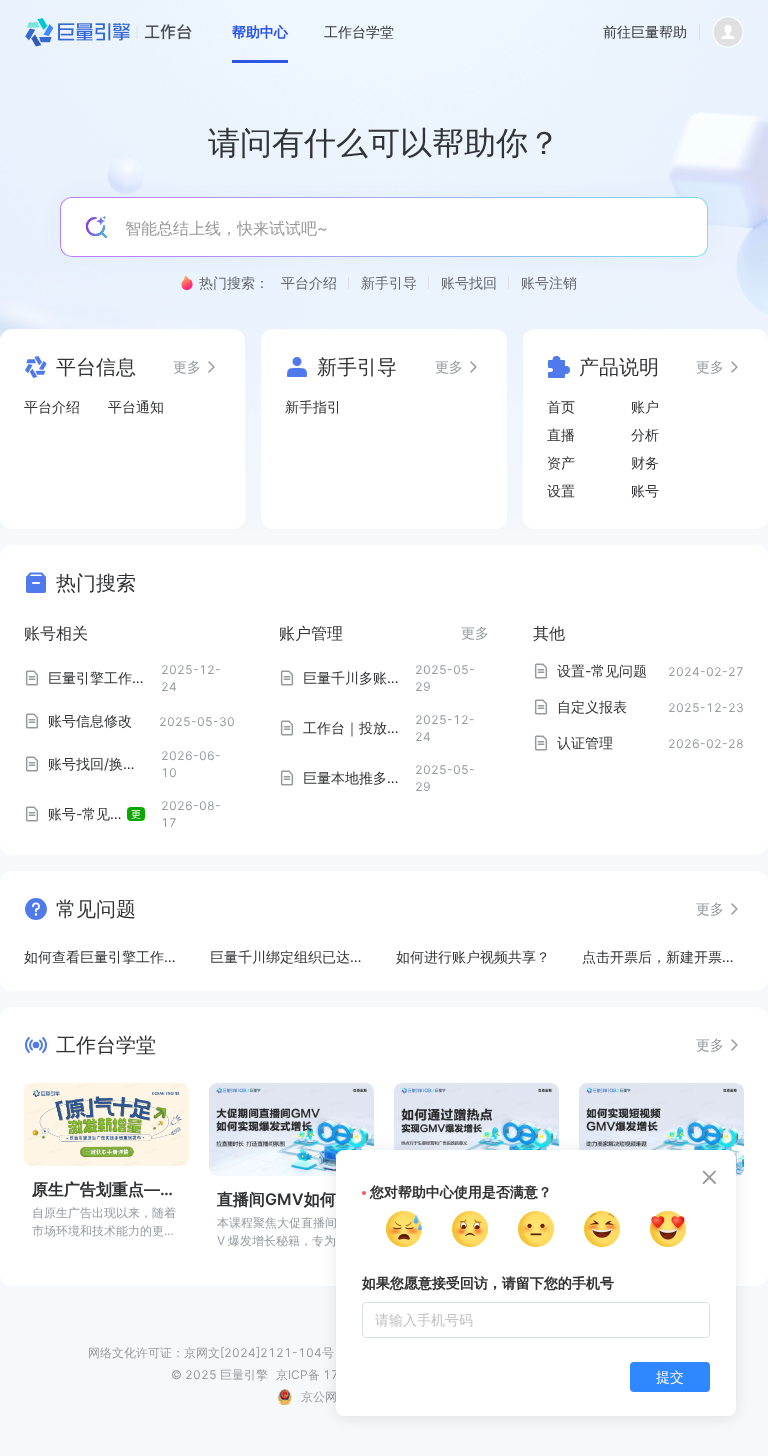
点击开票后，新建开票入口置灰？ (659, 957)
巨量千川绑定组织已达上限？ (287, 957)
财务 (645, 462)
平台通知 (136, 406)
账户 (645, 406)
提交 (670, 1377)
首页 (561, 406)
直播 (561, 434)
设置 (561, 490)
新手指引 (313, 406)
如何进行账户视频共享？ (473, 956)
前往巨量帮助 (645, 31)
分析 (645, 434)
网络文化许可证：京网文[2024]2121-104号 (211, 1352)
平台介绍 (52, 406)
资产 (561, 462)
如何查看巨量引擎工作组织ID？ (101, 957)
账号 (645, 490)
